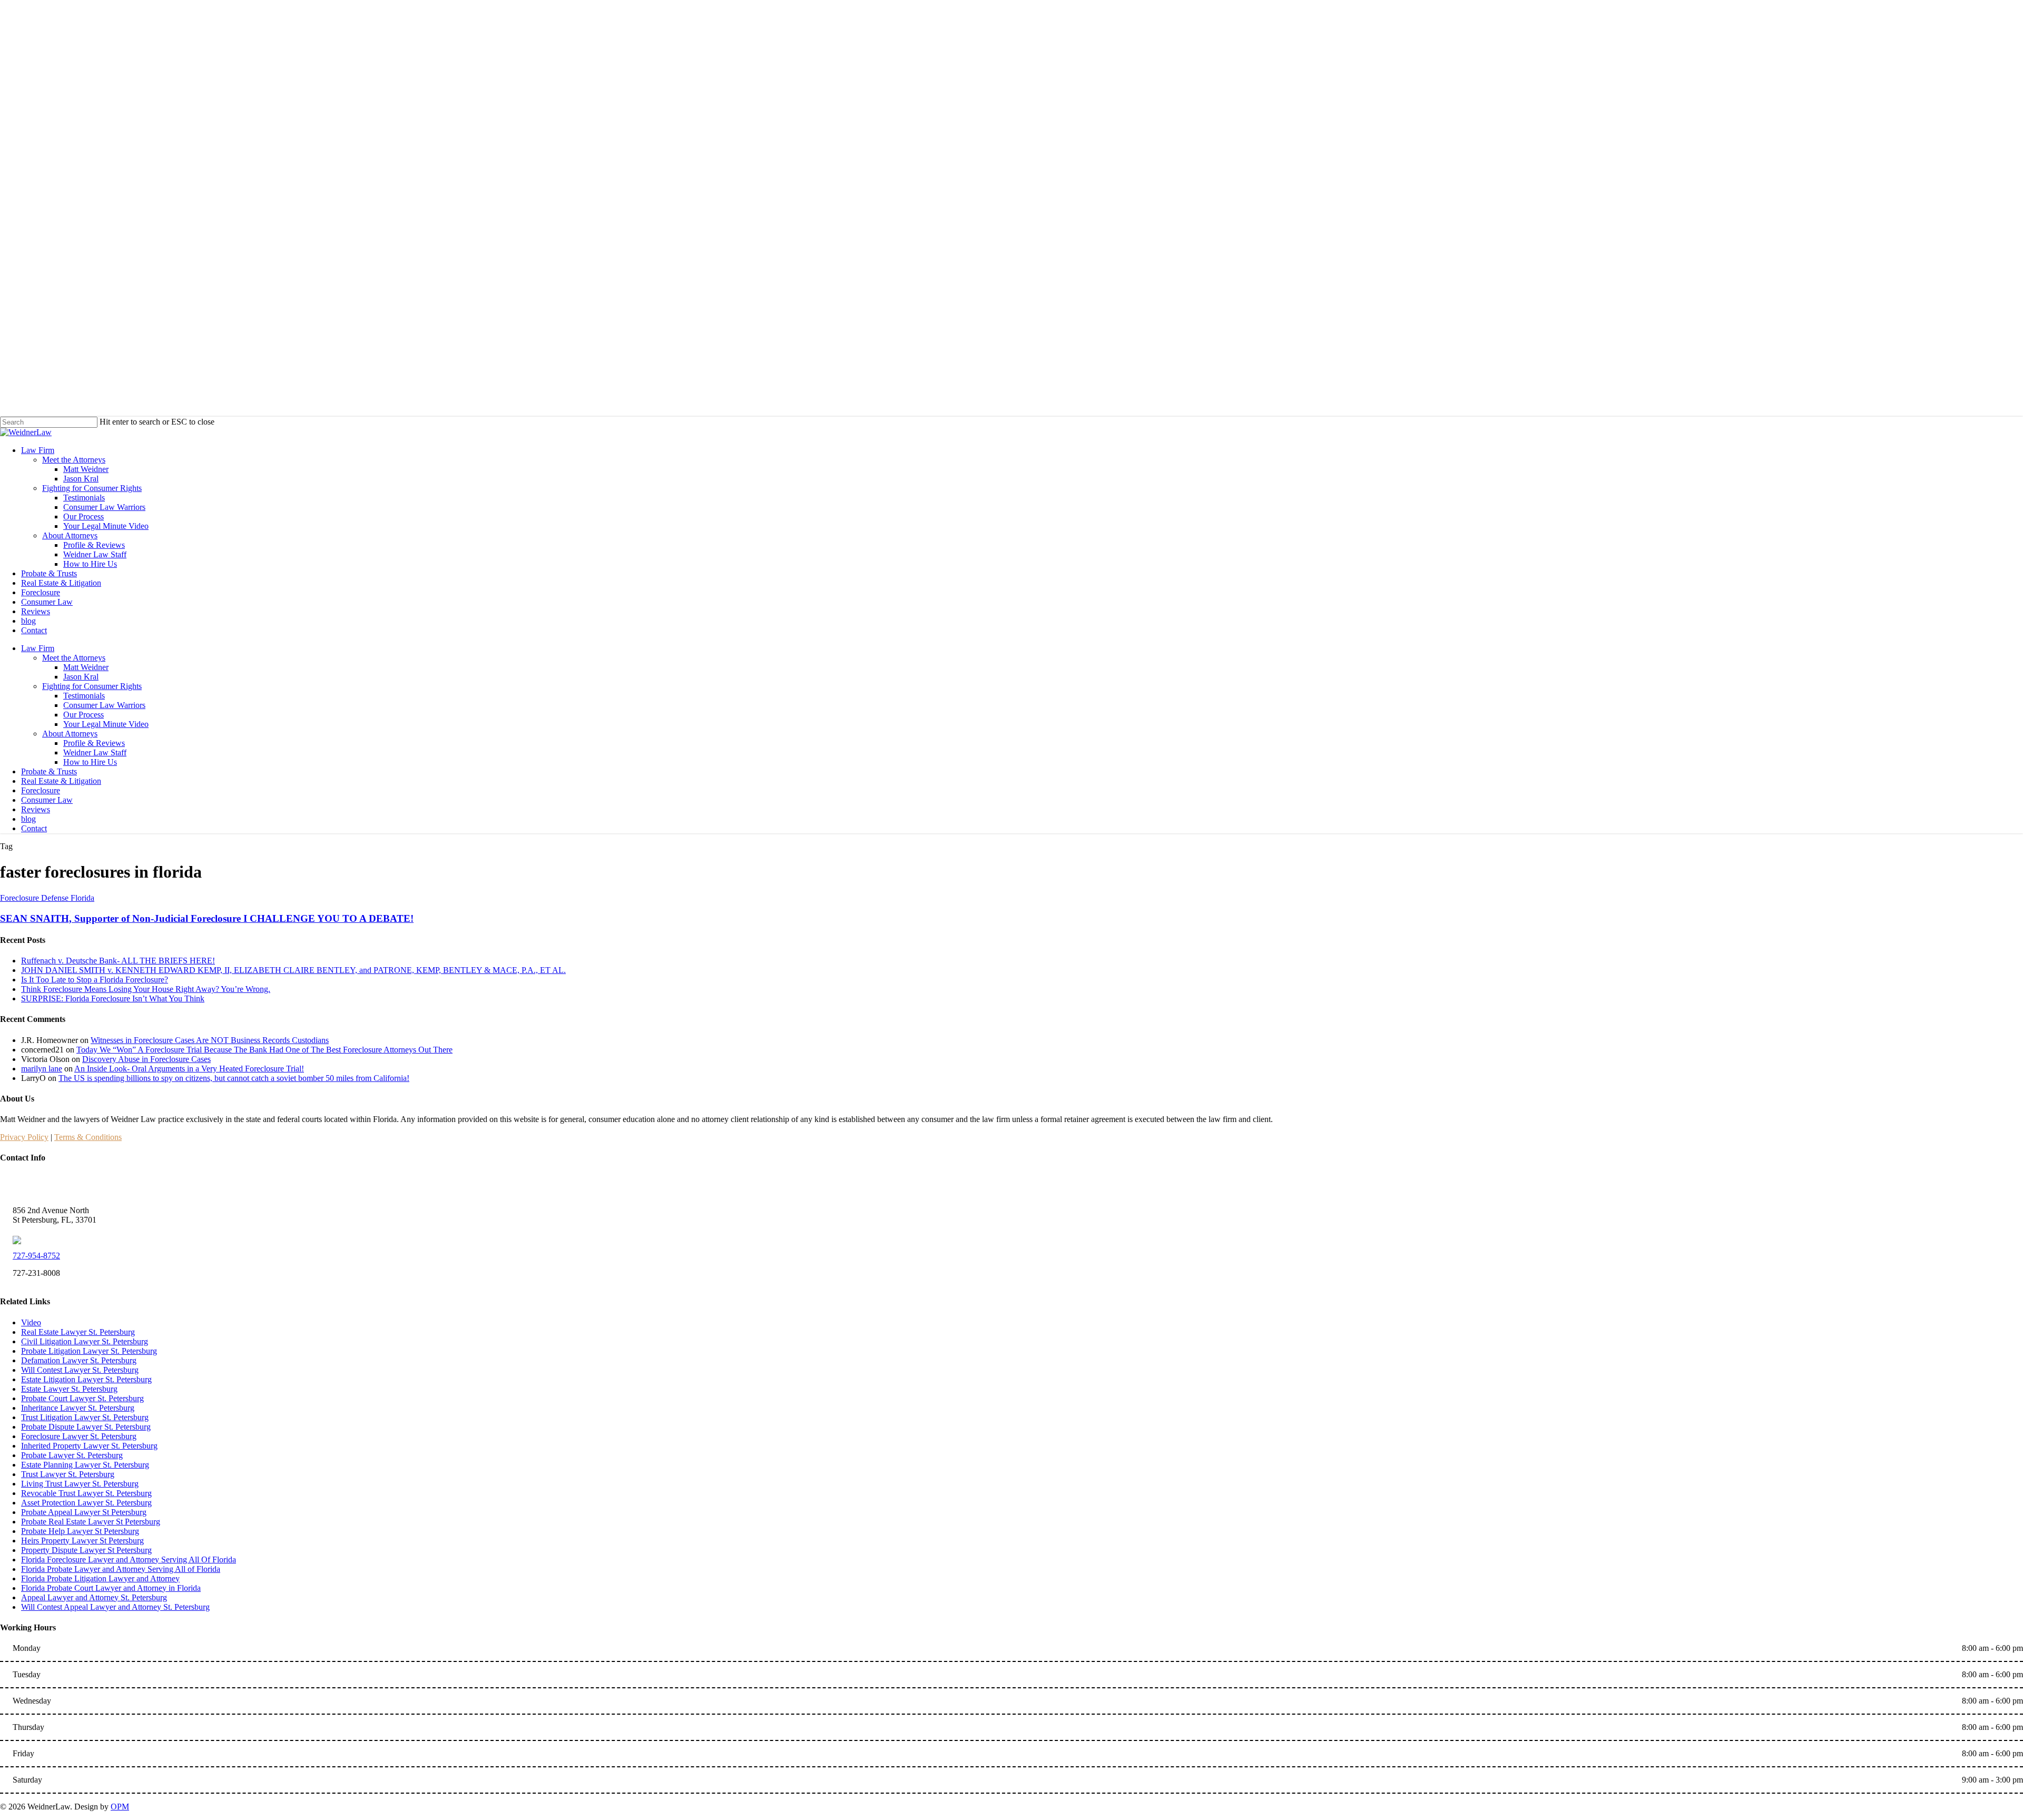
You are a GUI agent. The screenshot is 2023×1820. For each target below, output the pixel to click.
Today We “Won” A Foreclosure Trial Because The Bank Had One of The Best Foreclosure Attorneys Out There (264, 1050)
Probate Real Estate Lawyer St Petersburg (91, 1522)
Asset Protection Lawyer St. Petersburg (86, 1503)
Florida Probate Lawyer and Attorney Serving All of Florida (121, 1569)
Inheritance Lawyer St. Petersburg (78, 1408)
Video (31, 1322)
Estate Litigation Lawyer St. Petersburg (86, 1379)
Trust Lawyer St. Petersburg (68, 1474)
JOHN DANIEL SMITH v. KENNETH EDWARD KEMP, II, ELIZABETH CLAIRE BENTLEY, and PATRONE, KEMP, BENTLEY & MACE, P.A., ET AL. (293, 970)
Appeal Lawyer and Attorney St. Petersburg (94, 1597)
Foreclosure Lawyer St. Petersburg (79, 1436)
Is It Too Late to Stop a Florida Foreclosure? (95, 980)
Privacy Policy (24, 1137)
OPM (120, 1807)
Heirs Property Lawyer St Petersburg (82, 1541)
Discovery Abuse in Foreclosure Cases (146, 1059)
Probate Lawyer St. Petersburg (72, 1455)
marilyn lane (42, 1069)
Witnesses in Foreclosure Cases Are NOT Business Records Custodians (210, 1040)
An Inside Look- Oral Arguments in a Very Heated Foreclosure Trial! (189, 1069)
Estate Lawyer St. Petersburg (69, 1389)
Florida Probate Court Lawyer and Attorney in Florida (111, 1588)
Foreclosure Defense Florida (47, 898)
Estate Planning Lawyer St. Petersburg (85, 1465)
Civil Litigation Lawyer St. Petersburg (85, 1341)
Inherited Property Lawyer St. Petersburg (89, 1446)
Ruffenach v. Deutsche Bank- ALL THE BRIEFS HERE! (118, 961)
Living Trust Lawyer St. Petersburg (80, 1484)
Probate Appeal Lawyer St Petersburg (84, 1512)
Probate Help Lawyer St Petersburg (80, 1531)
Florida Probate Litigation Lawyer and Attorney (100, 1578)
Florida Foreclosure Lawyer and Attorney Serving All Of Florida (129, 1560)
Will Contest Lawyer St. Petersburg (80, 1370)
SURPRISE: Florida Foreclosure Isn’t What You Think (113, 998)
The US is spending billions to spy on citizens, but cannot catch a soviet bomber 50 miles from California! (234, 1078)
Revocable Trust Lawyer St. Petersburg (86, 1493)
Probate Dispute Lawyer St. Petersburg (86, 1427)
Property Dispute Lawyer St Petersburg (86, 1550)
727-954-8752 (36, 1256)
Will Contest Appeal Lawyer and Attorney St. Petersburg (115, 1607)
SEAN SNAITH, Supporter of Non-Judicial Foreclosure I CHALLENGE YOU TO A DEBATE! (207, 918)
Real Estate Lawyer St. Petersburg (78, 1332)
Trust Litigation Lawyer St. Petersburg (85, 1417)
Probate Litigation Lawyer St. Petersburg (89, 1351)
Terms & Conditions (88, 1137)
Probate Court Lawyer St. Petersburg (82, 1398)
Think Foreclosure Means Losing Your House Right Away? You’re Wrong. (146, 989)
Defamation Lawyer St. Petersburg (79, 1360)
